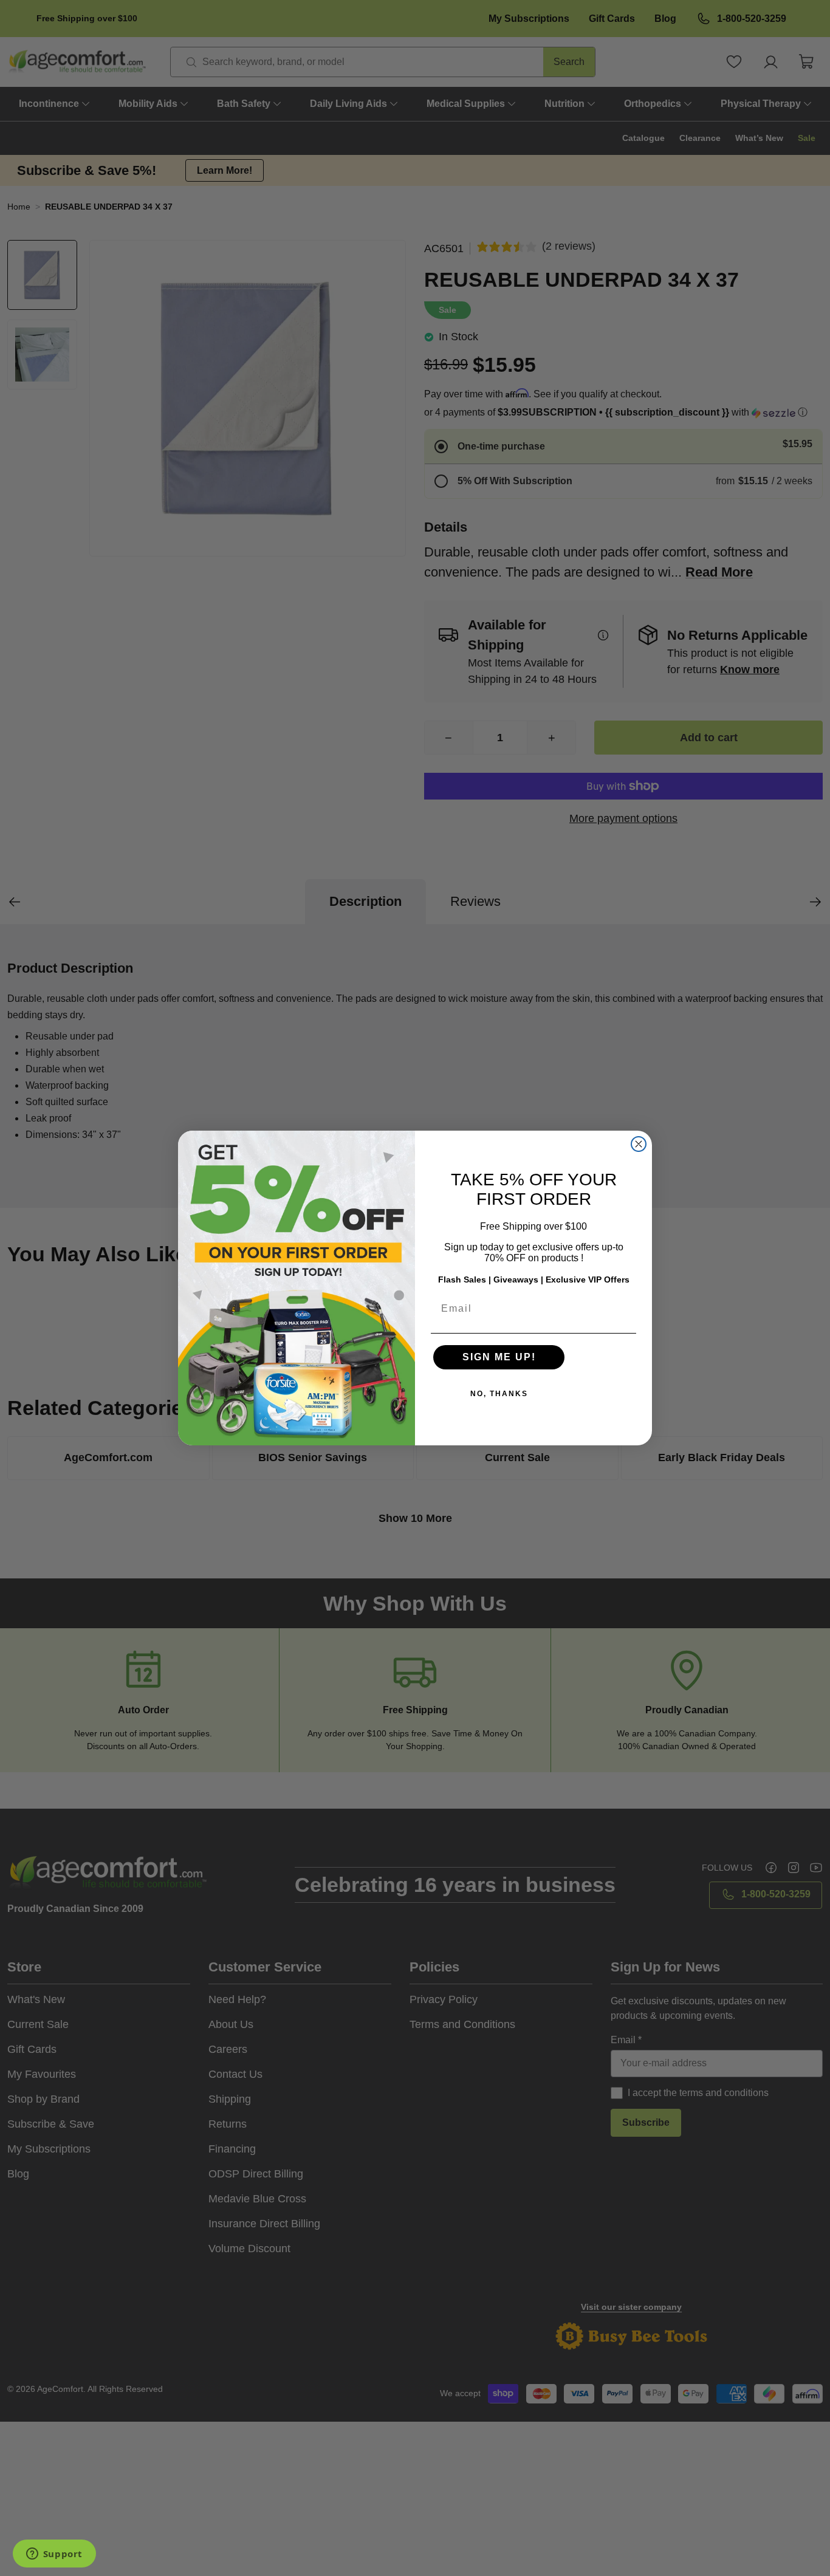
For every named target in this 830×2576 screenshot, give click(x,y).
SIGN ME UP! (499, 1357)
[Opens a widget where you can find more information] (54, 2555)
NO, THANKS (499, 1394)
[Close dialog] (639, 1144)
